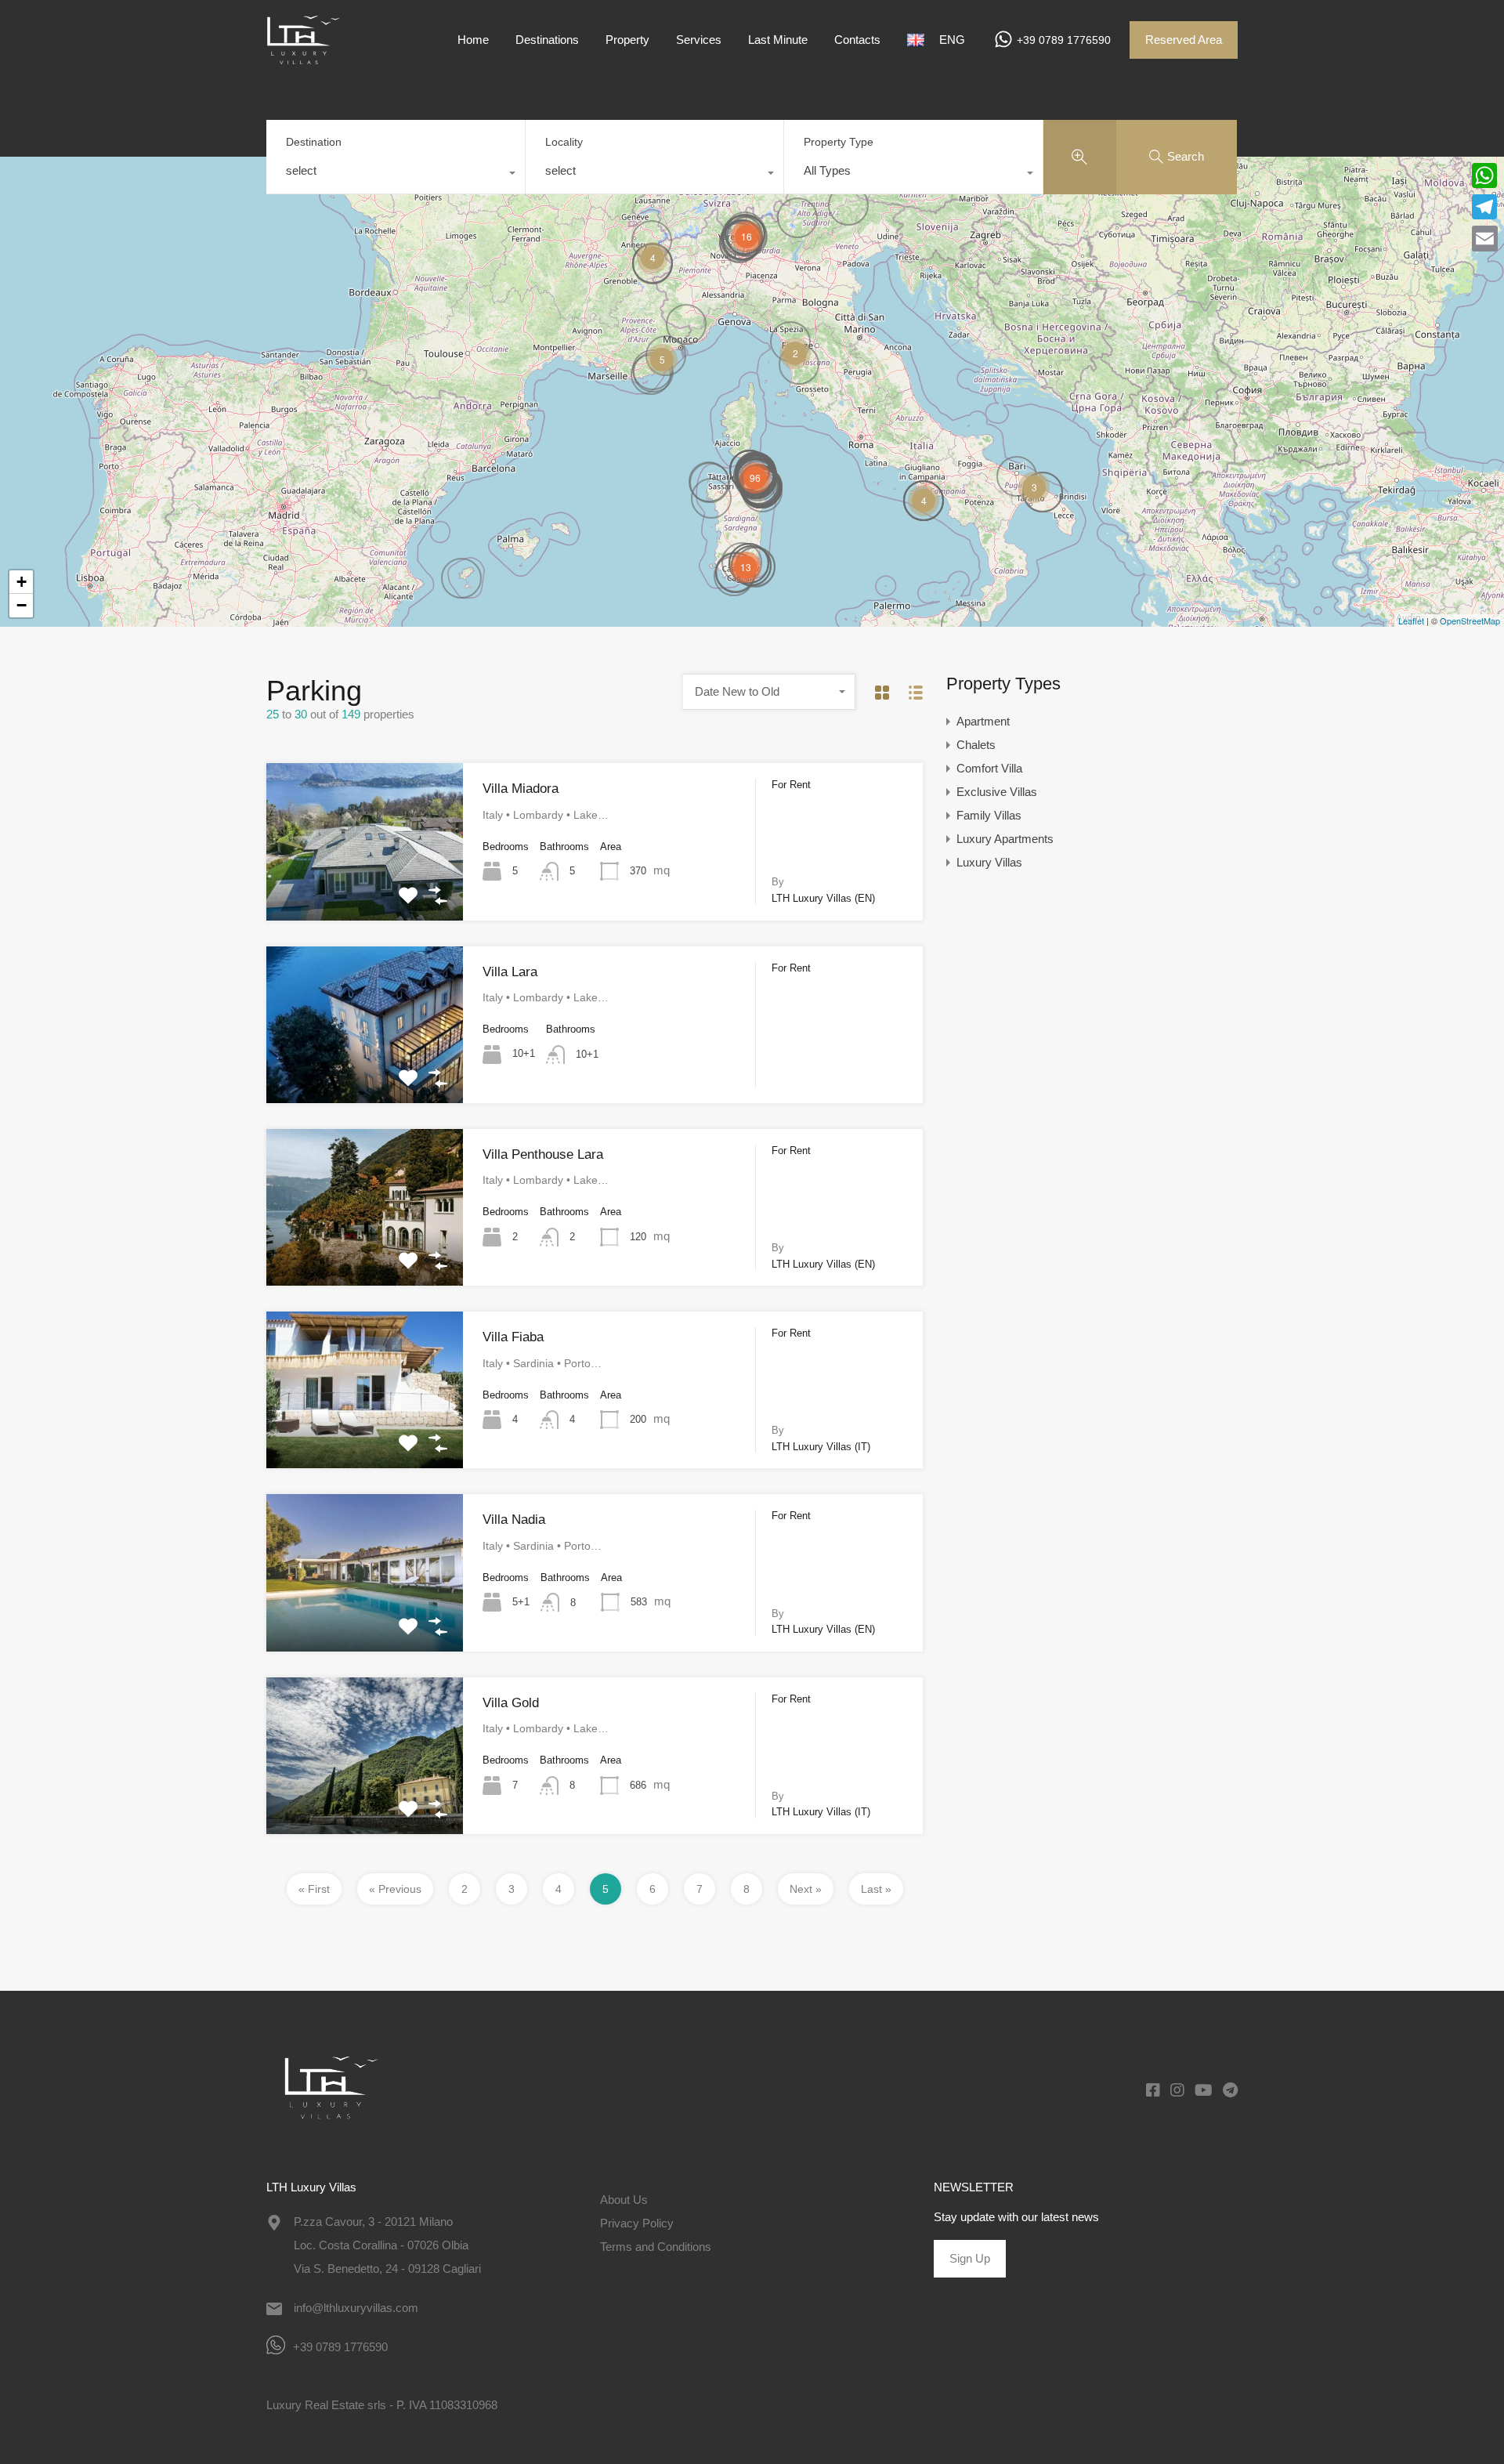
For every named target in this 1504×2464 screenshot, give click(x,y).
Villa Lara (510, 972)
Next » (806, 1889)
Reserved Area (1184, 40)
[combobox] (396, 175)
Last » (876, 1889)
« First (314, 1889)
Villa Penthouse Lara (543, 1154)
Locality (564, 142)
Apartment (983, 721)
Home (473, 40)
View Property (365, 888)
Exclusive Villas (997, 792)
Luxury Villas (989, 862)
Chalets (976, 745)
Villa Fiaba (513, 1337)
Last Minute (778, 40)
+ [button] (22, 582)
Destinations (547, 40)
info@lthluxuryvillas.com (356, 2308)
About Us (624, 2200)
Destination (314, 142)
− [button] (22, 605)
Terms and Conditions (656, 2247)
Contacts (857, 40)
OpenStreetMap (1470, 621)
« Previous (395, 1889)
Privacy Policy (637, 2223)
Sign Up (970, 2258)
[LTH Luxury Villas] (313, 57)
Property (627, 40)
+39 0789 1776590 (1064, 40)
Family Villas (989, 815)
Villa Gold (511, 1703)
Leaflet (1411, 621)
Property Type (839, 142)
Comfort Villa (989, 768)
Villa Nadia (514, 1520)
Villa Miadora (521, 789)
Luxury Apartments (1005, 839)
